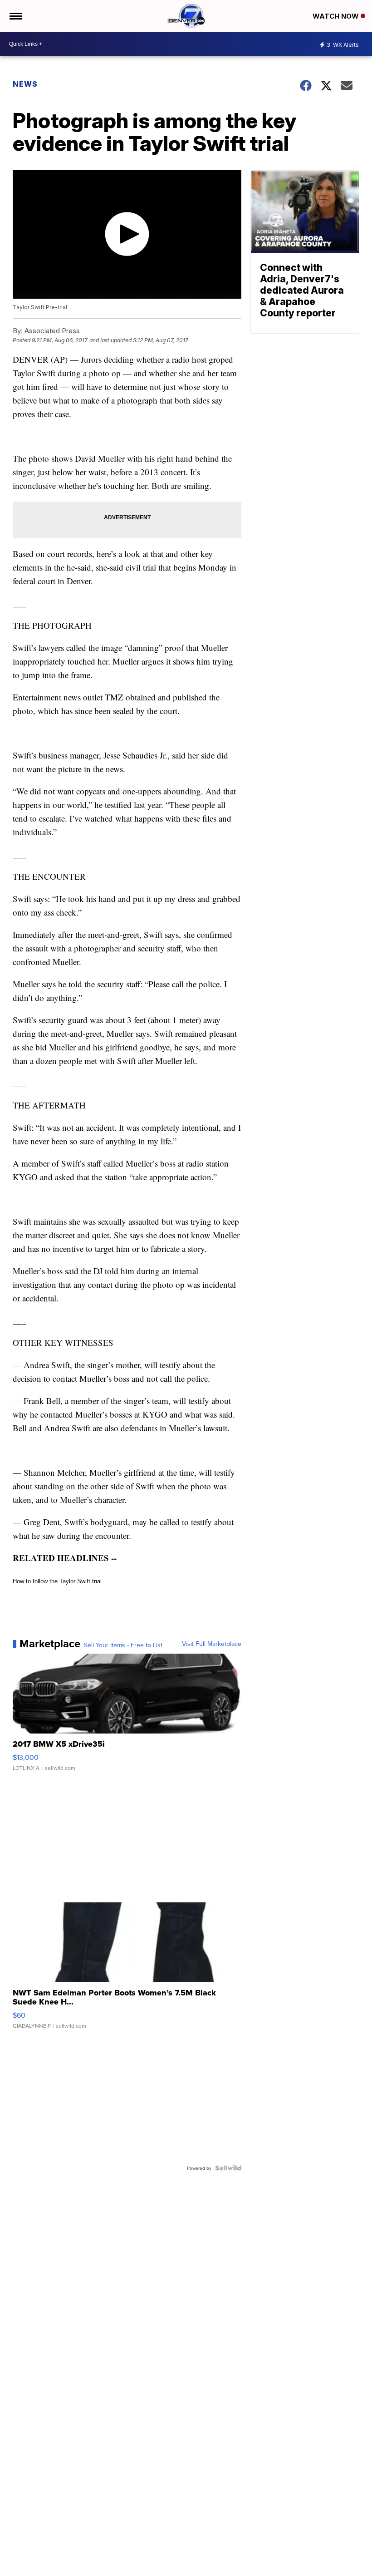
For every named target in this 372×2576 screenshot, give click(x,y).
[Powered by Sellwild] (228, 2168)
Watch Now (337, 16)
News (25, 84)
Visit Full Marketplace (212, 1644)
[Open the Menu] (15, 16)
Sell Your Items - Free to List (123, 1645)
